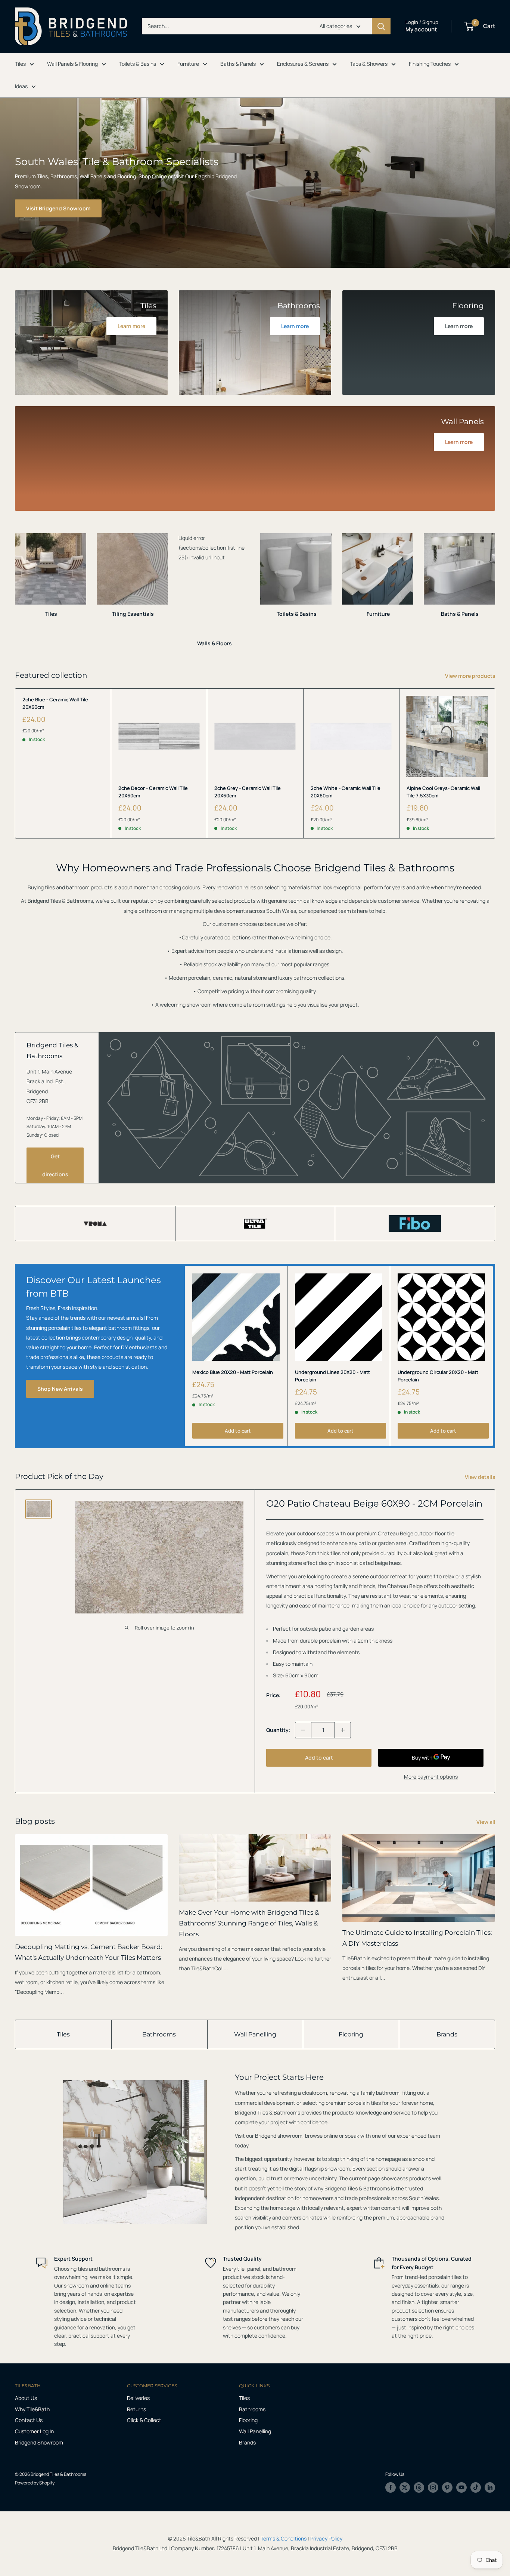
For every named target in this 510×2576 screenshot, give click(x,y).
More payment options (431, 1777)
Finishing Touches (430, 64)
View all (486, 1822)
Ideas (21, 86)
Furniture (188, 64)
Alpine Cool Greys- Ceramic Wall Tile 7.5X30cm (443, 792)
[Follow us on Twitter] (405, 2487)
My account (421, 29)
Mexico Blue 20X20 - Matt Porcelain (233, 1372)
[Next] (495, 583)
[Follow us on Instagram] (433, 2487)
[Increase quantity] (343, 1730)
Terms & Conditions (284, 2538)
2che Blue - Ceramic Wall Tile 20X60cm (55, 703)
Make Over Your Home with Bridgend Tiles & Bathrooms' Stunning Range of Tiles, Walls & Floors (249, 1923)
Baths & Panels (238, 64)
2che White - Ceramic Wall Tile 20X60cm (346, 792)
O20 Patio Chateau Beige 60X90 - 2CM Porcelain (374, 1503)
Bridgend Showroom (39, 2442)
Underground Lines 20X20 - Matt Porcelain (332, 1376)
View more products (471, 676)
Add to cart (238, 1431)
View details (481, 1477)
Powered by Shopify (35, 2483)
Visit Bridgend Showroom (58, 208)
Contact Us (29, 2420)
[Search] (381, 26)
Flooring (351, 2034)
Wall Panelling (255, 2034)
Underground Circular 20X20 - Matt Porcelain (438, 1376)
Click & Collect (144, 2420)
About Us (26, 2398)
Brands (447, 2034)
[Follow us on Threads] (419, 2487)
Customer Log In (34, 2431)
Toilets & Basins (138, 64)
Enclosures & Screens (303, 64)
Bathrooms (159, 2034)
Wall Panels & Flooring (72, 64)
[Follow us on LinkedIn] (490, 2487)
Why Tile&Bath (32, 2409)
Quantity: (278, 1730)
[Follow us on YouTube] (461, 2487)
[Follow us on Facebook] (391, 2487)
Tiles (20, 64)
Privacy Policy (326, 2538)
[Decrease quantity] (303, 1730)
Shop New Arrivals (60, 1389)
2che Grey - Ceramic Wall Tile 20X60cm (248, 792)
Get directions (55, 1165)
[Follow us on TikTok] (476, 2487)
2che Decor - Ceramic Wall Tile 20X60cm (153, 792)
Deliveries (138, 2398)
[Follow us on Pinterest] (447, 2487)
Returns (136, 2409)
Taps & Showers (369, 64)
